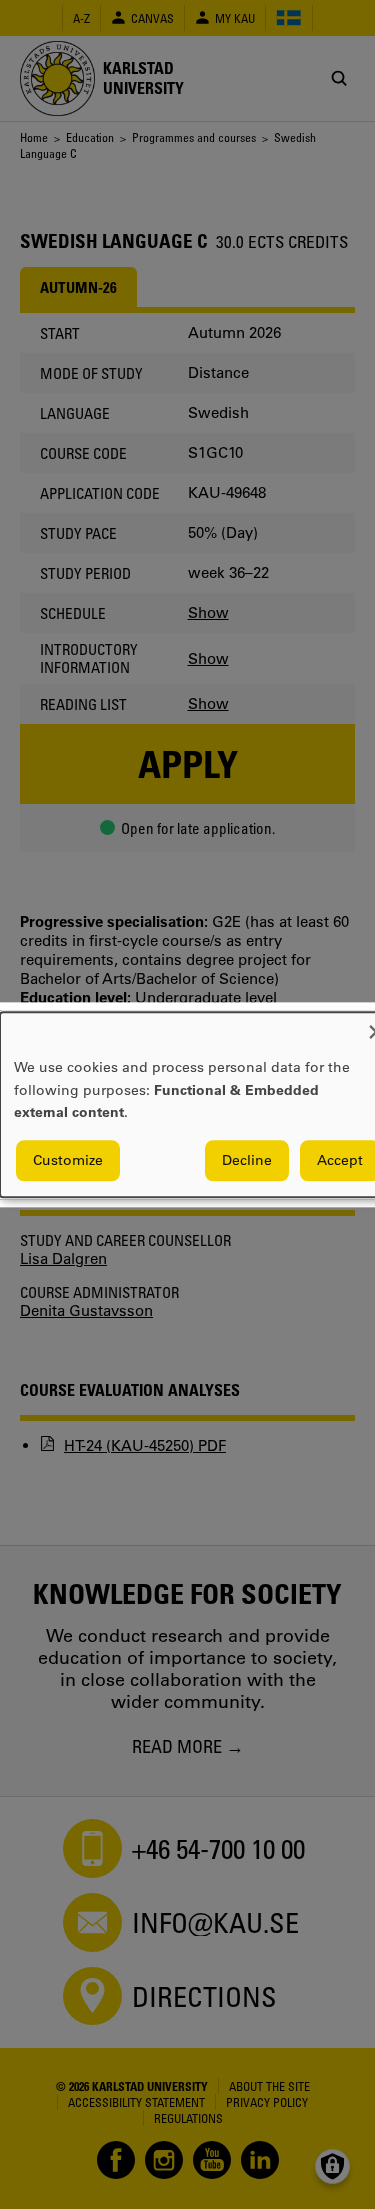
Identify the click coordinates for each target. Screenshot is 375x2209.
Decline (247, 1160)
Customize (68, 1160)
